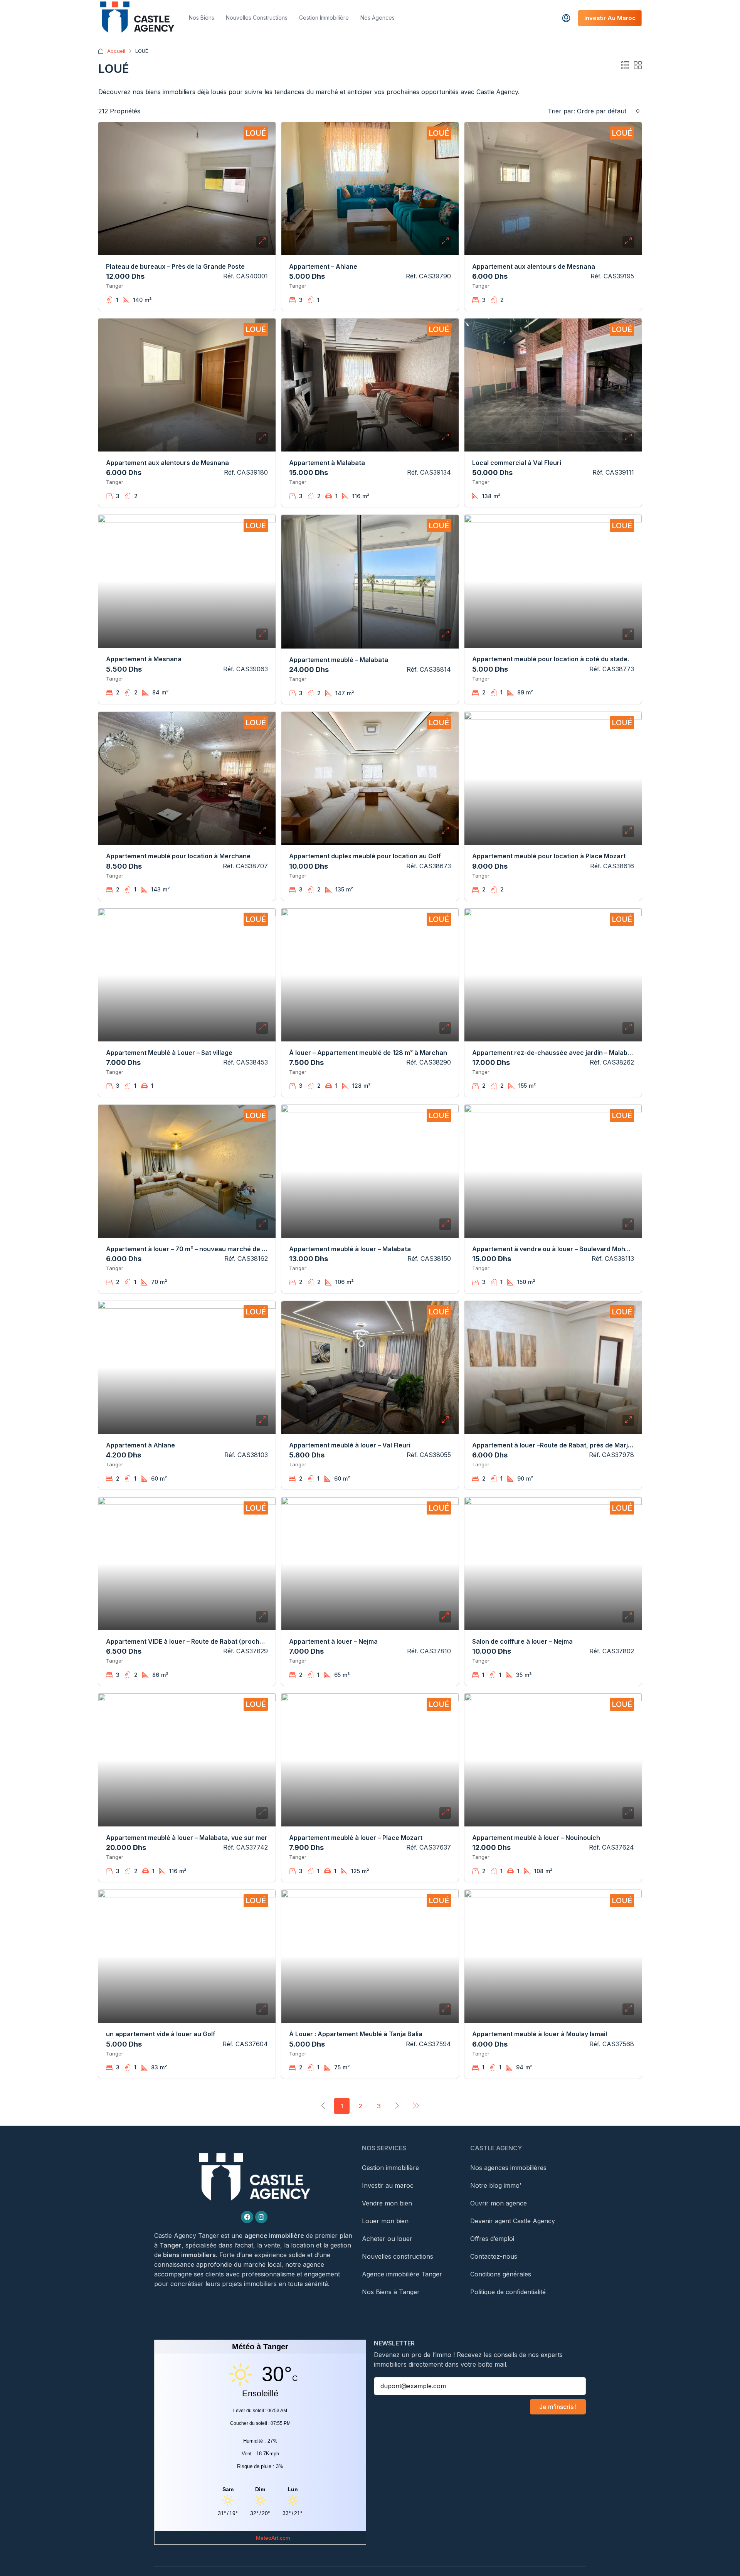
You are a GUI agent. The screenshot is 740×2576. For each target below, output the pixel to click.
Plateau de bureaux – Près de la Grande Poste (175, 266)
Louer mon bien (385, 2221)
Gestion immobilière (324, 18)
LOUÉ (256, 133)
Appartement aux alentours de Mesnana (534, 266)
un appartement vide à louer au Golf (161, 2034)
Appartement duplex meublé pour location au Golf (365, 856)
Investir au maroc (388, 2185)
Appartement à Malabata (327, 463)
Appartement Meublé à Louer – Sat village (169, 1053)
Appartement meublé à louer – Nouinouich (536, 1838)
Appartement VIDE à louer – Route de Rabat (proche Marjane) (199, 1641)
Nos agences (378, 18)
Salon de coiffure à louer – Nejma (522, 1641)
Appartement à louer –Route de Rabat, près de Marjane (556, 1445)
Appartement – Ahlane (323, 266)
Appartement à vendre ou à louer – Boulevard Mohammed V (563, 1249)
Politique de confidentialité (508, 2292)
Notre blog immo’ (496, 2185)
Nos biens (202, 18)
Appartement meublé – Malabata (339, 660)
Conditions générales (501, 2274)
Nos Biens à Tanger (391, 2292)
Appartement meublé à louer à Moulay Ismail (540, 2034)
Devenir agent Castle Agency (513, 2221)
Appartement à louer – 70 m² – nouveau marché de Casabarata (202, 1249)
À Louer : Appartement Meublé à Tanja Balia (356, 2034)
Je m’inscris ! (558, 2407)
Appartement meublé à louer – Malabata (350, 1249)
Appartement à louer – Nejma (333, 1641)
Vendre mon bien (387, 2203)
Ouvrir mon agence (499, 2203)
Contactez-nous (494, 2256)
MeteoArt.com (273, 2538)
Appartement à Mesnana (144, 659)
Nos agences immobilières (508, 2168)
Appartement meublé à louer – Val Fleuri (350, 1445)
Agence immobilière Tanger (402, 2274)
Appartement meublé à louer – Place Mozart (356, 1838)
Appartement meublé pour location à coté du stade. (551, 659)
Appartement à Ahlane (140, 1445)
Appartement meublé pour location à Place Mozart (549, 856)
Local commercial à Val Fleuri (517, 463)
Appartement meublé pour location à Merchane (178, 856)
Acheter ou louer (387, 2239)
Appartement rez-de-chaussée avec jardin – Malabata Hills (562, 1053)
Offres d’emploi (492, 2239)
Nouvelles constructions (257, 18)
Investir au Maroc (610, 18)
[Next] (397, 2106)
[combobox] (608, 111)
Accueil (116, 51)
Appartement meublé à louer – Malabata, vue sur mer (187, 1838)
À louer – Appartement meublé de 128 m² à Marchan (368, 1053)
